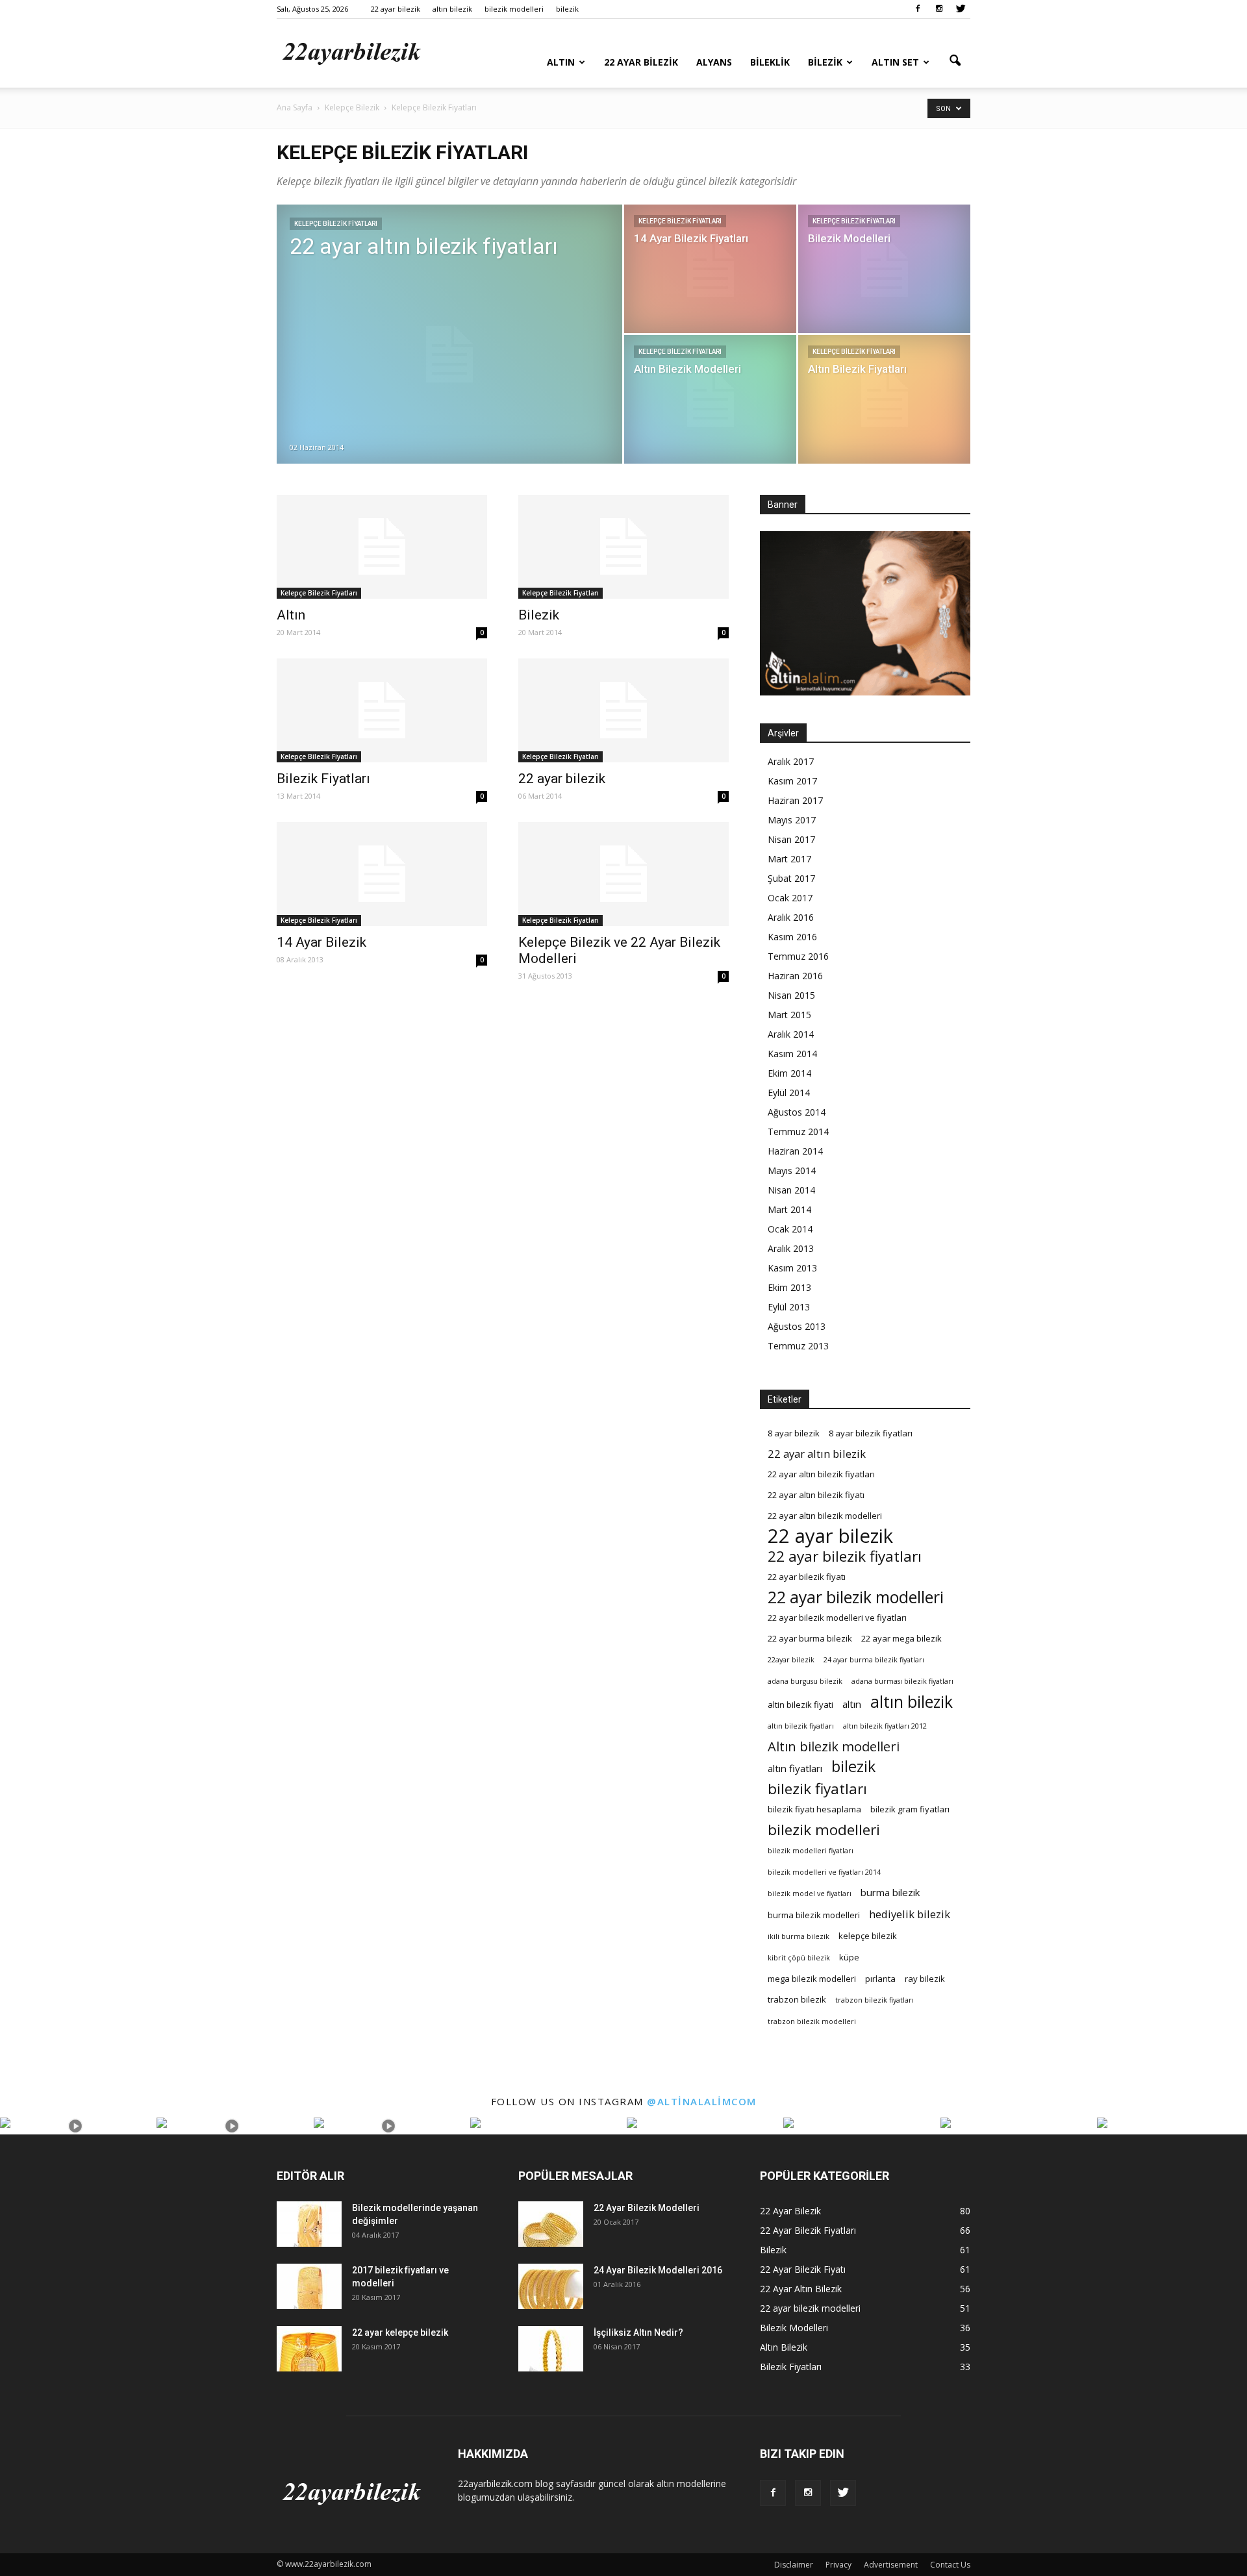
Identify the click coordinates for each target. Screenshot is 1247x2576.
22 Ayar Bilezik (641, 62)
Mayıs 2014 (792, 1170)
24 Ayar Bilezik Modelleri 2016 (658, 2270)
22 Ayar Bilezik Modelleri (647, 2208)
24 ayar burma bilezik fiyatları (874, 1660)
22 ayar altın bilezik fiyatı (816, 1495)
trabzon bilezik (797, 1999)
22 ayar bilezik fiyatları (845, 1556)
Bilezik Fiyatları (323, 779)
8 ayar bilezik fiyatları (871, 1433)
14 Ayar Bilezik (321, 942)
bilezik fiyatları (817, 1789)
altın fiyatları (795, 1768)
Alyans (714, 62)
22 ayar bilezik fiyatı (807, 1577)
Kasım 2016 (792, 937)
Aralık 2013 (791, 1248)
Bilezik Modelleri (794, 2328)
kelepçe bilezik (868, 1936)
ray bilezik (925, 1979)
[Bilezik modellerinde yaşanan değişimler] (309, 2224)
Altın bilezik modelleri (834, 1746)
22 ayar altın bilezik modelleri (825, 1516)
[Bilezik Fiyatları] (382, 710)
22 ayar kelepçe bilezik (400, 2332)
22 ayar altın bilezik (817, 1454)
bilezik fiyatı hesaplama (814, 1809)
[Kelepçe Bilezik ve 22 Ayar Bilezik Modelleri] (623, 874)
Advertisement (891, 2565)
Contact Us (950, 2565)
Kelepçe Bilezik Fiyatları (336, 224)
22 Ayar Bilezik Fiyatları (808, 2230)
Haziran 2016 (795, 976)
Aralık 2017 (791, 761)
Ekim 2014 (789, 1073)
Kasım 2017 (792, 781)
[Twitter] (961, 9)
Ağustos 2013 (797, 1326)
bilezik (567, 9)
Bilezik (825, 62)
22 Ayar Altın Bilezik (801, 2289)
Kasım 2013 (792, 1268)
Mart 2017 (789, 859)
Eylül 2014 (789, 1093)
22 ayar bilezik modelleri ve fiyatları (837, 1618)
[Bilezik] (623, 547)
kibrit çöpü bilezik (799, 1958)
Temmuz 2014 (798, 1132)
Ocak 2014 (790, 1229)
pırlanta (880, 1979)
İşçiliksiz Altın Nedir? (638, 2332)
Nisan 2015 (791, 995)
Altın (561, 62)
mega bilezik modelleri (812, 1979)
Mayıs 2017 (792, 820)
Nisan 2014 (791, 1190)
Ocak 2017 (790, 898)
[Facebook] (918, 9)
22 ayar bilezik (396, 9)
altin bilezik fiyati (800, 1705)
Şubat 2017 (791, 878)
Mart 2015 (789, 1015)
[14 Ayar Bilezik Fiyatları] (710, 269)
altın (852, 1704)
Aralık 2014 (791, 1034)
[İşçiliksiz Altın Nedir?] (551, 2349)
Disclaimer (794, 2565)
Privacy (838, 2565)
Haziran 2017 (795, 800)
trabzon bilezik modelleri (812, 2021)
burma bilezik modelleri (814, 1915)
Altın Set (895, 62)
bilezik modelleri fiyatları (811, 1851)
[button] (955, 61)
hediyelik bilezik (910, 1914)
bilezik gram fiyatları (910, 1809)
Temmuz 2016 (798, 956)
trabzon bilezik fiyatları (875, 2000)
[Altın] (382, 547)
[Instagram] (939, 9)
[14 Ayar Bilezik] (382, 874)
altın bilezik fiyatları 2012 (885, 1726)
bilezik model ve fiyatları (810, 1894)
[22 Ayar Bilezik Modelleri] (551, 2224)
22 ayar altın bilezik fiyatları (821, 1474)
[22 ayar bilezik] (623, 710)
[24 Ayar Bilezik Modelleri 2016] (551, 2286)
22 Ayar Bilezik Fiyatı (803, 2269)
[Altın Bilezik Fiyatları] (884, 399)
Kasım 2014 (792, 1054)
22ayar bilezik (791, 1660)
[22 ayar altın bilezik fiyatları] (449, 355)
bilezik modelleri (514, 9)
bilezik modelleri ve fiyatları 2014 (824, 1872)
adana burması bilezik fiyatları (902, 1681)
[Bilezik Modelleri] (884, 269)
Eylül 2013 (789, 1307)
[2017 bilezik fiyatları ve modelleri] (309, 2286)
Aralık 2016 (791, 917)
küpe (849, 1957)
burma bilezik (890, 1892)
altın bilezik (452, 9)
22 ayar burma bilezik (810, 1638)
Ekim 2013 (789, 1287)
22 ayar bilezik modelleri (856, 1597)
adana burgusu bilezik (805, 1681)
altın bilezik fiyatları (801, 1726)
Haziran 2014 (795, 1151)
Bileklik (770, 62)
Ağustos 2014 (797, 1112)
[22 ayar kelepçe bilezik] (309, 2349)
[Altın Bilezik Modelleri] (710, 399)
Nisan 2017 (791, 839)
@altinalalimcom (702, 2101)
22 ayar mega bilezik (901, 1638)
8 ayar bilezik (794, 1433)
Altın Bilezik (784, 2347)
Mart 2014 (789, 1209)
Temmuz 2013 (798, 1346)
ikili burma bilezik (799, 1936)
